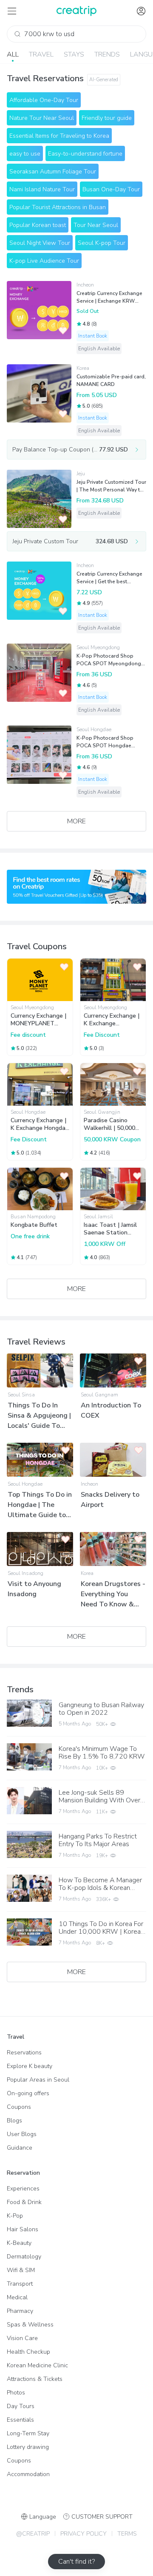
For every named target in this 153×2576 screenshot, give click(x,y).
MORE (76, 821)
